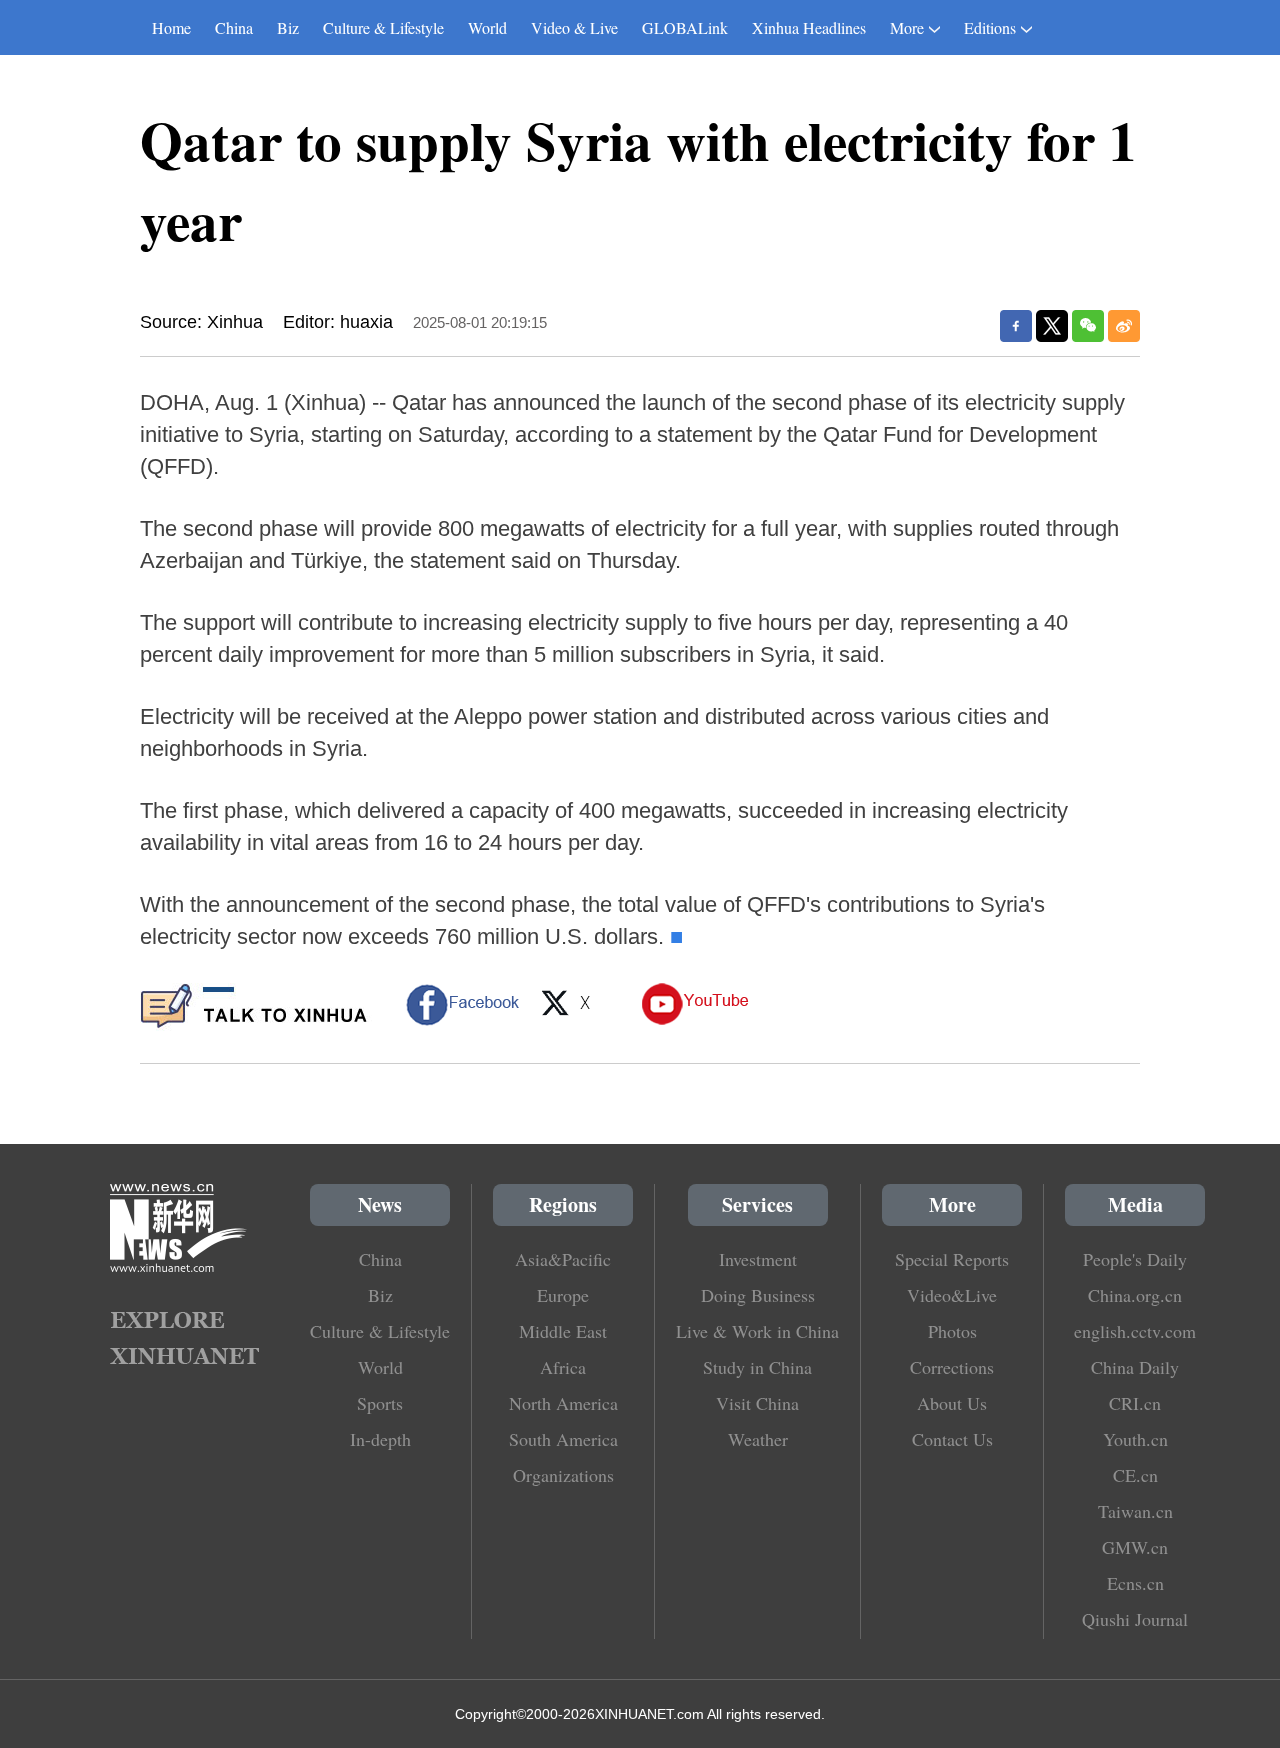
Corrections (952, 1367)
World (487, 27)
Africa (563, 1367)
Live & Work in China (757, 1331)
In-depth (380, 1439)
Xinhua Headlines (809, 27)
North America (563, 1403)
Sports (380, 1403)
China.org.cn (1135, 1295)
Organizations (563, 1475)
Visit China (757, 1403)
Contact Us (952, 1439)
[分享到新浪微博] (1124, 326)
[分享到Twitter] (1052, 326)
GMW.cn (1135, 1547)
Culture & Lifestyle (383, 27)
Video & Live (574, 27)
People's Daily (1135, 1259)
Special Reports (952, 1259)
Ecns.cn (1135, 1583)
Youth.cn (1135, 1439)
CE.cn (1135, 1475)
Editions (990, 27)
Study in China (757, 1367)
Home (171, 27)
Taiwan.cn (1135, 1511)
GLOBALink (685, 27)
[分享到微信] (1088, 326)
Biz (288, 27)
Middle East (563, 1331)
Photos (952, 1331)
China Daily (1135, 1367)
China (234, 27)
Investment (758, 1259)
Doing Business (758, 1295)
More (907, 27)
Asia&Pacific (563, 1259)
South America (563, 1439)
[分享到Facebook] (1016, 326)
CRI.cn (1135, 1403)
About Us (952, 1403)
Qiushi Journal (1135, 1619)
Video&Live (952, 1295)
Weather (758, 1439)
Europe (563, 1295)
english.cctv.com (1135, 1331)
